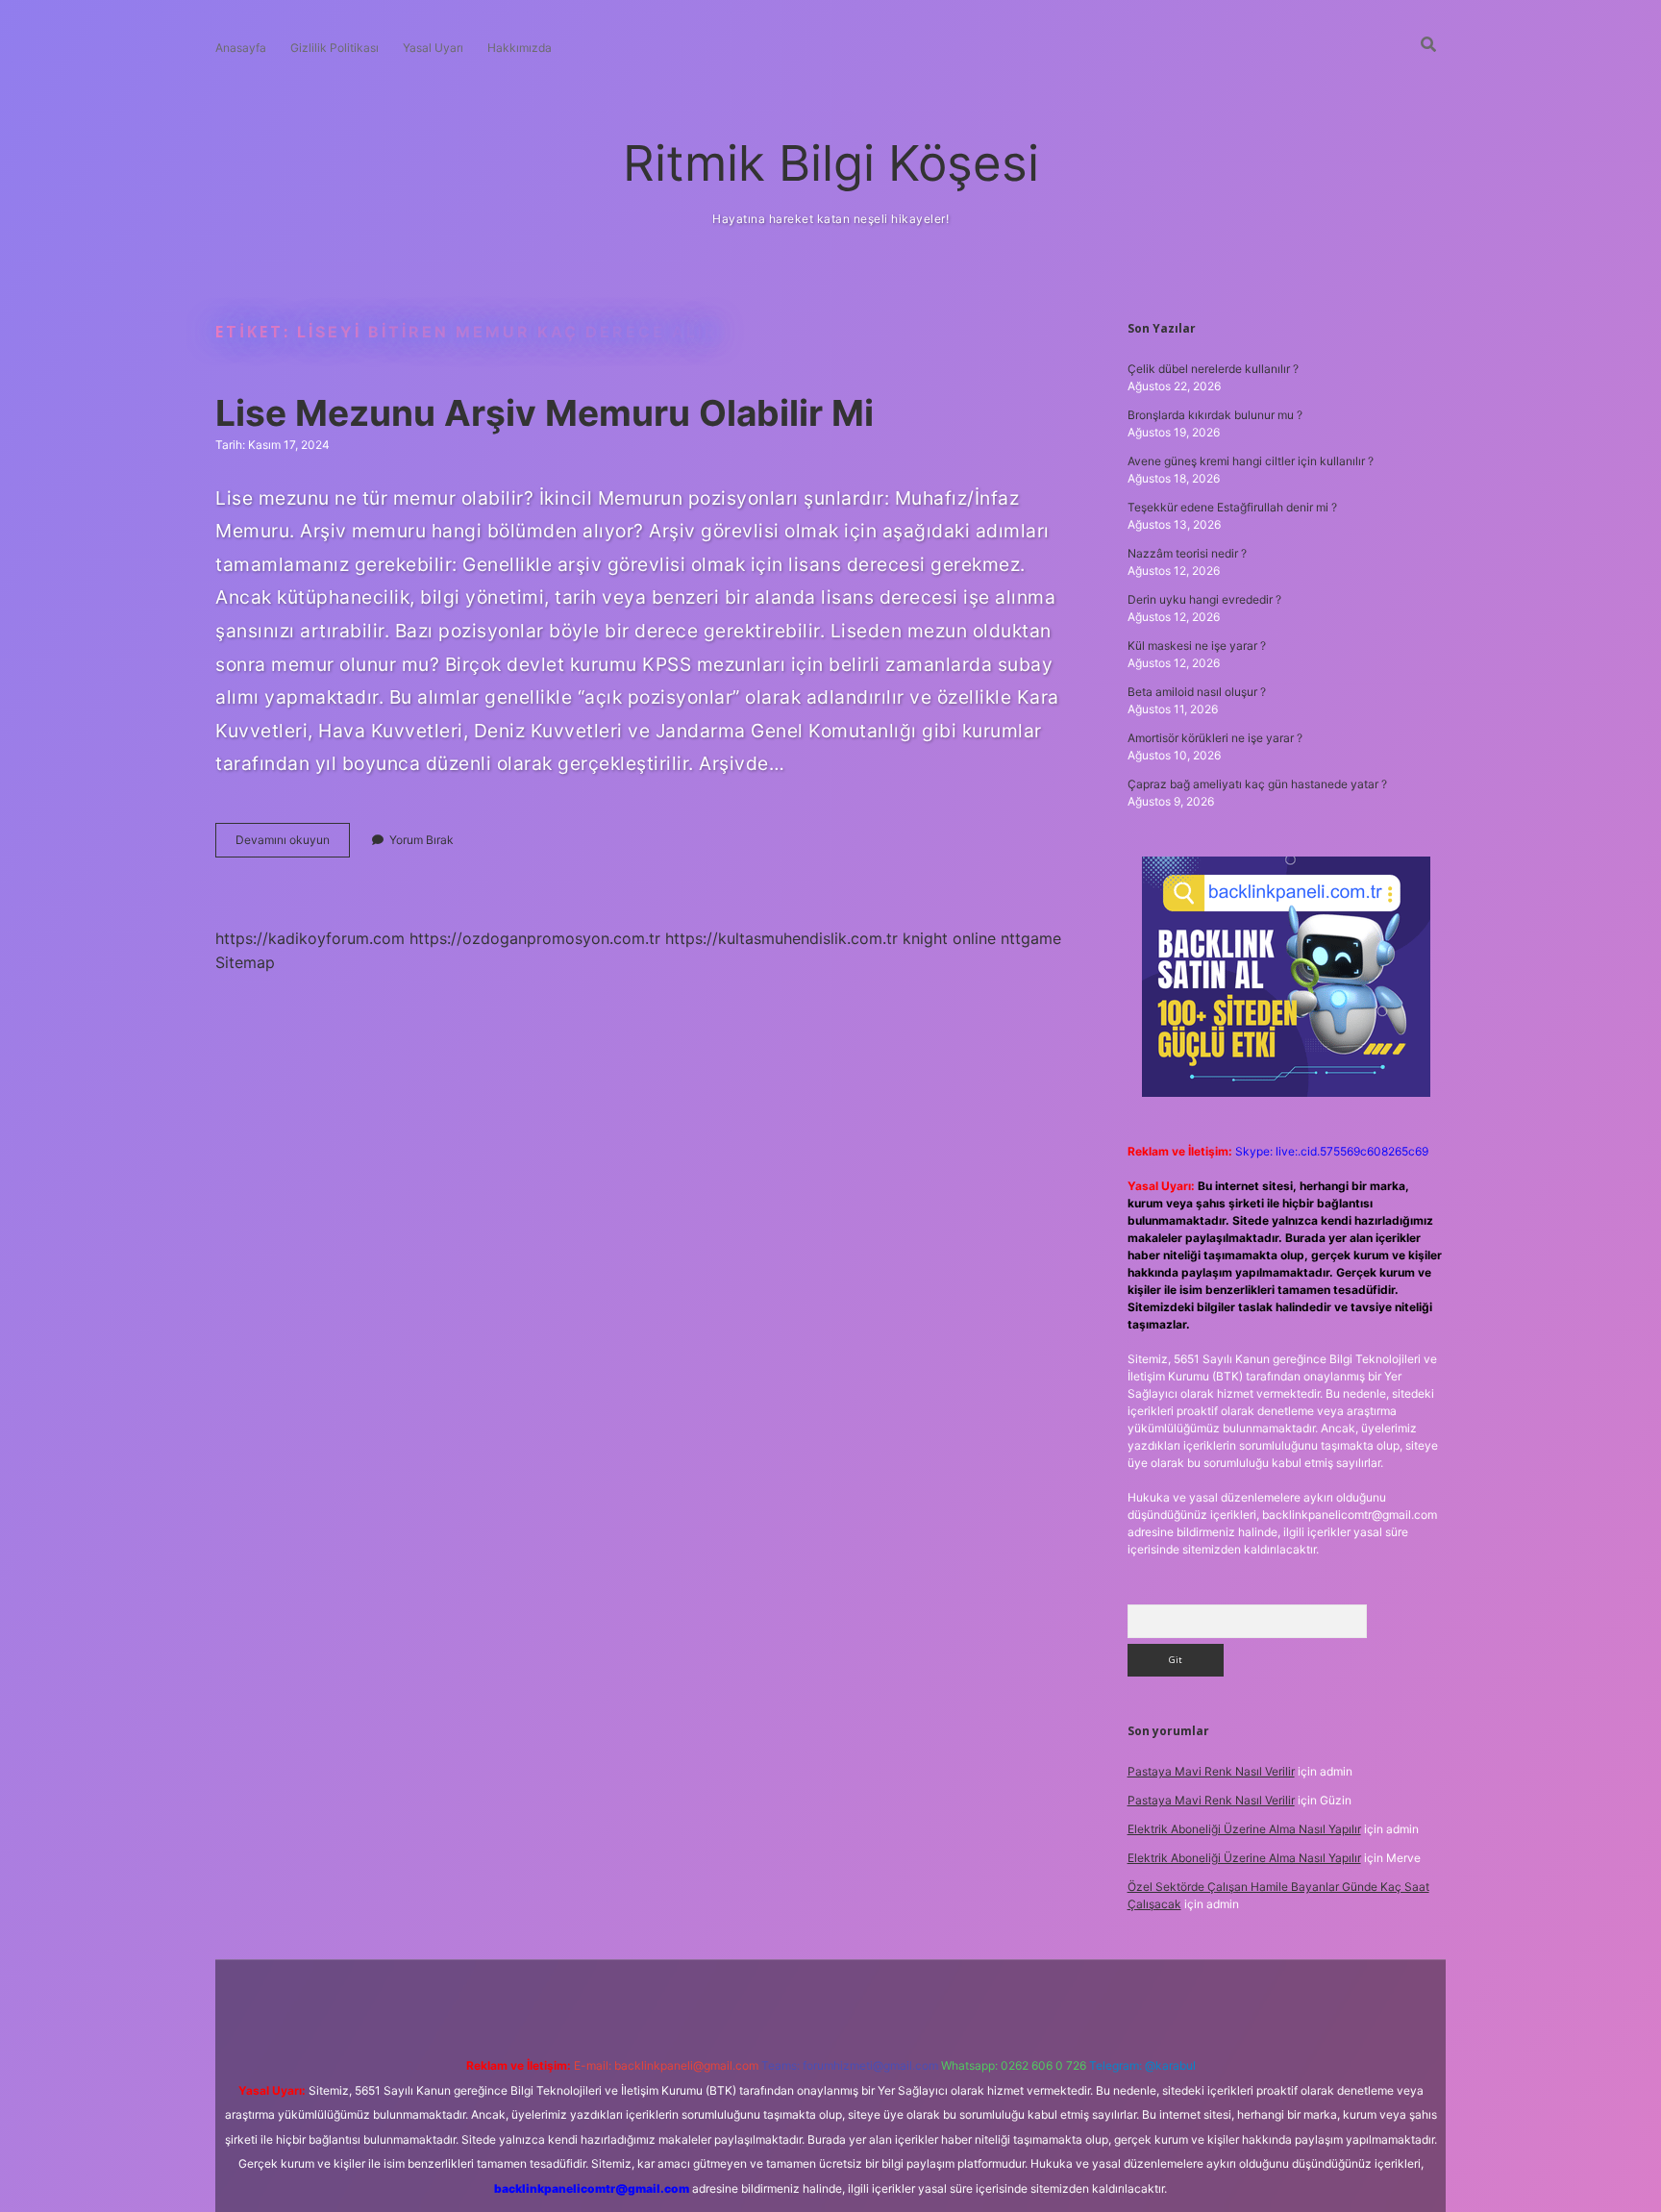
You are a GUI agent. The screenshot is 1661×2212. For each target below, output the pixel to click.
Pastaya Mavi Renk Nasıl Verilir (1211, 1771)
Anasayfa (241, 48)
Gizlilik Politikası (335, 48)
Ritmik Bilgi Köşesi (831, 163)
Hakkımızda (520, 48)
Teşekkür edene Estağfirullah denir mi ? (1232, 507)
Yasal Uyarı (433, 48)
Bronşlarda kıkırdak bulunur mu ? (1215, 415)
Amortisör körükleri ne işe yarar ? (1215, 738)
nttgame (1031, 938)
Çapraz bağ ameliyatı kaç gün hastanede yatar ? (1257, 784)
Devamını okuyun (293, 845)
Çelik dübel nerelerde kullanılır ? (1213, 369)
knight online (949, 938)
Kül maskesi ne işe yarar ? (1197, 646)
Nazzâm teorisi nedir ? (1187, 553)
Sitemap (245, 962)
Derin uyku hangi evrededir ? (1204, 599)
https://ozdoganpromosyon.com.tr (535, 938)
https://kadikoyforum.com (310, 938)
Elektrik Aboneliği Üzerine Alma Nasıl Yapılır (1244, 1829)
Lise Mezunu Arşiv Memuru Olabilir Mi (545, 413)
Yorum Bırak (421, 840)
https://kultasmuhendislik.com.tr (781, 938)
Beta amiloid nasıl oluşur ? (1197, 692)
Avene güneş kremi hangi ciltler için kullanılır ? (1251, 461)
